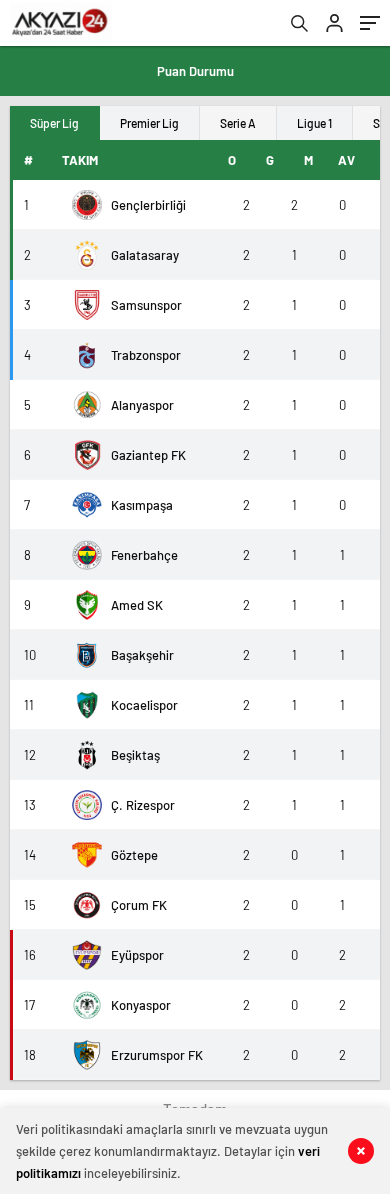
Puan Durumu (195, 71)
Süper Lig (54, 123)
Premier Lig (149, 123)
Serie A (238, 123)
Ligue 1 (314, 123)
